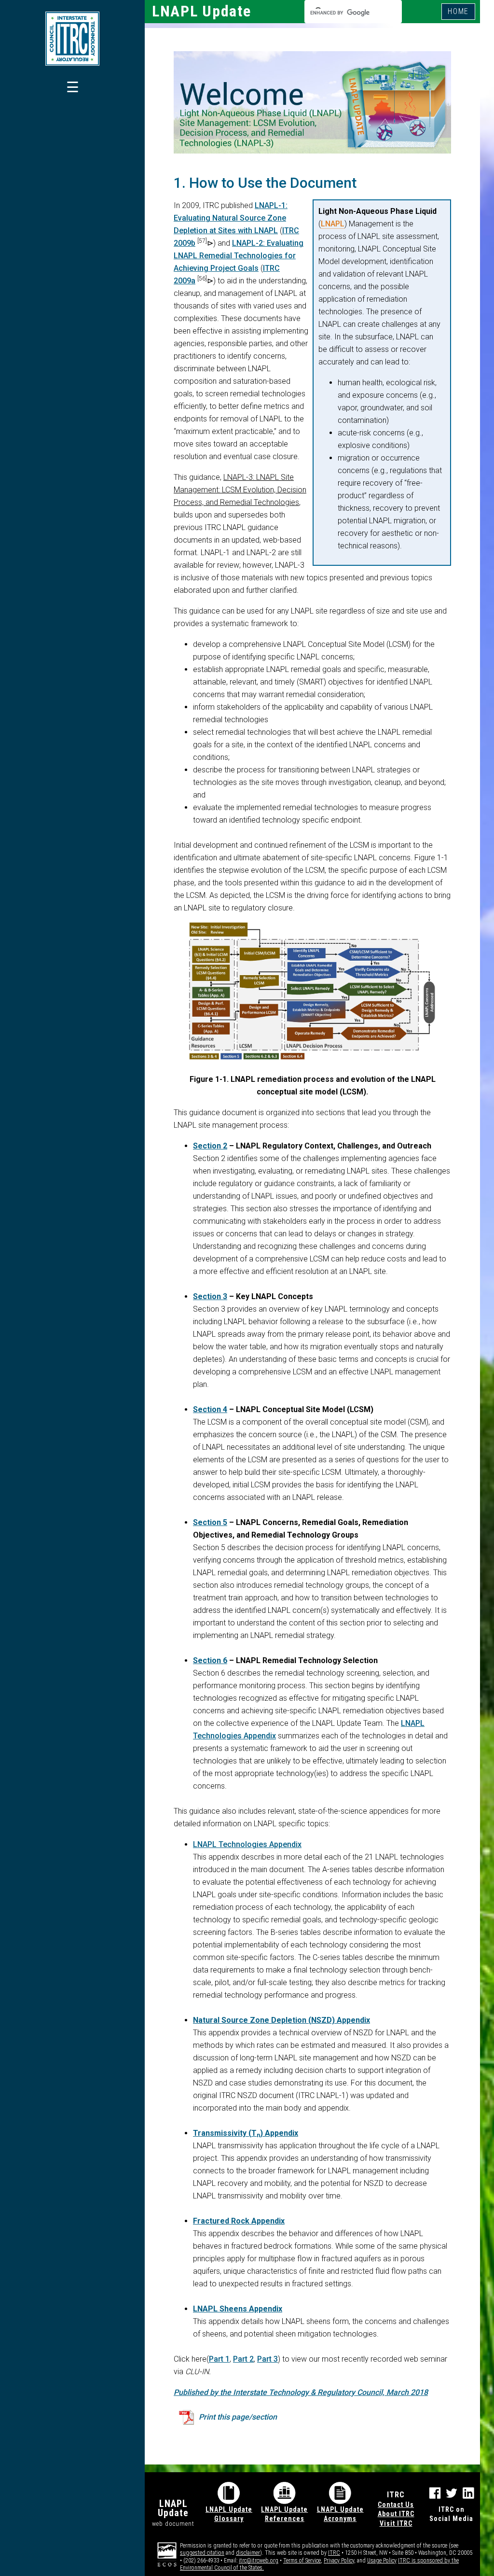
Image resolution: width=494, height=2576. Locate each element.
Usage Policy (382, 2561)
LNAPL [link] (333, 224)
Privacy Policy (339, 2561)
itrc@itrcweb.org (259, 2561)
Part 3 (268, 2359)
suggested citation (202, 2553)
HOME (458, 11)
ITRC (334, 2553)
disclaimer (248, 2553)
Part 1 (219, 2359)
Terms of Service (302, 2561)
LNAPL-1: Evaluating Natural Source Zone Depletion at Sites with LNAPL (231, 218)
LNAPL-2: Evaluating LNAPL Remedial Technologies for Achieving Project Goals (239, 256)
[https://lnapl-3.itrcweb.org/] (72, 39)
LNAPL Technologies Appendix (247, 1844)
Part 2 (243, 2359)
